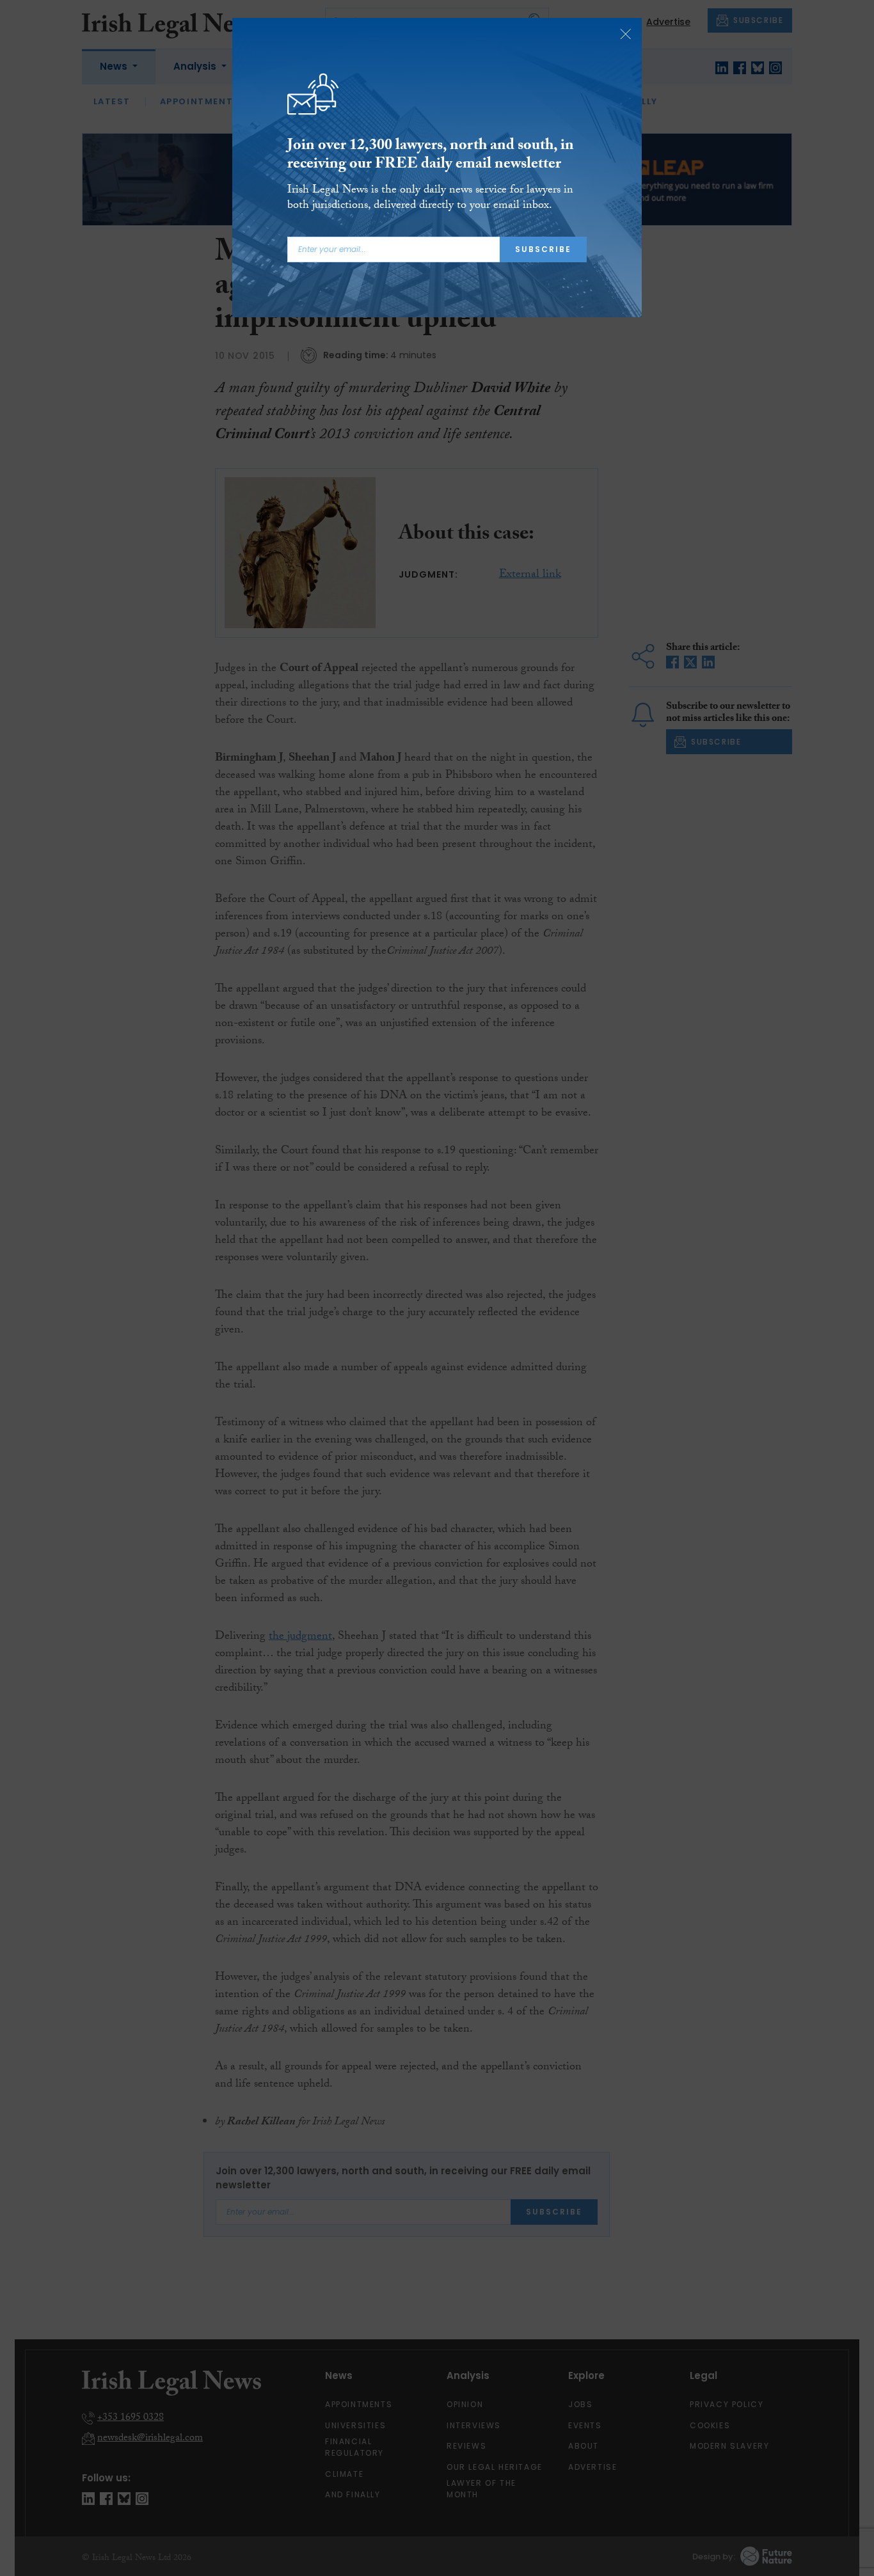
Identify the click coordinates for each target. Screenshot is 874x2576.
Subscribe (543, 249)
